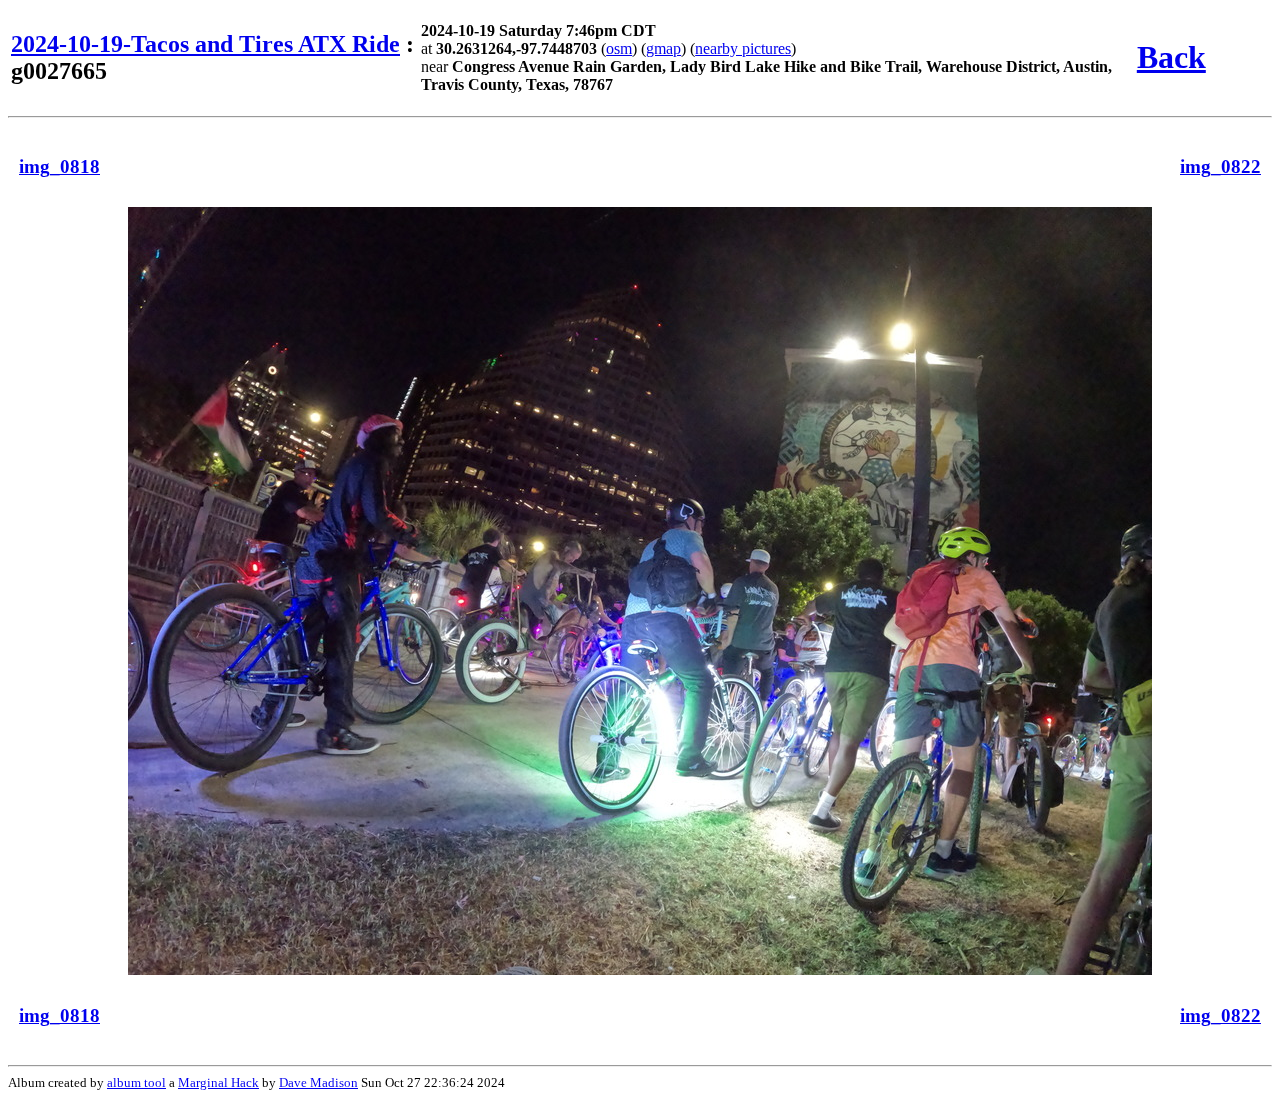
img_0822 (1220, 166)
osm (619, 48)
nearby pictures (743, 48)
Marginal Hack (218, 1082)
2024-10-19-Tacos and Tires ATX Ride (205, 44)
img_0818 (59, 166)
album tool (136, 1082)
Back (1171, 57)
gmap (663, 48)
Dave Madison (318, 1082)
